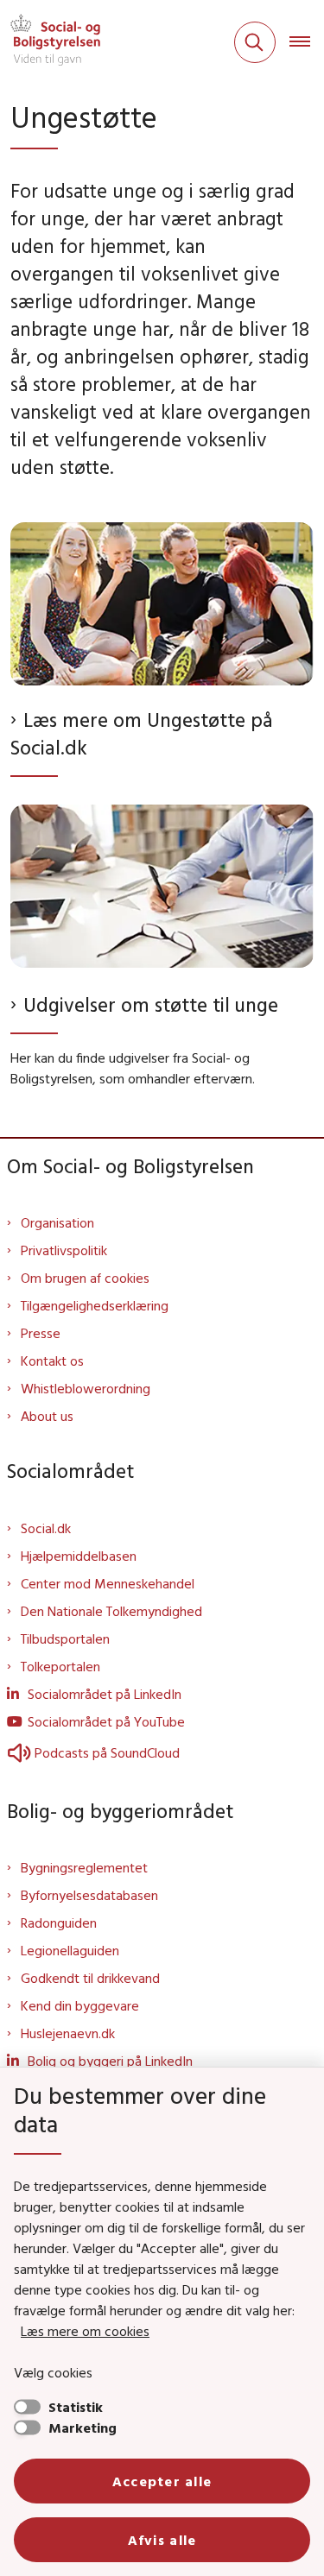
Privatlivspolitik (64, 1250)
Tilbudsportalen (65, 1638)
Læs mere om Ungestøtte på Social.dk (142, 733)
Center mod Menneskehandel (108, 1583)
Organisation (57, 1222)
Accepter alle (162, 2481)
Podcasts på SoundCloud (107, 1752)
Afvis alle (162, 2540)
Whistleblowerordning (86, 1388)
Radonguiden (59, 1923)
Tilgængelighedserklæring (95, 1305)
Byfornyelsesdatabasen (89, 1895)
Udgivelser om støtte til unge (151, 1004)
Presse (41, 1333)
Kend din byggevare (80, 2005)
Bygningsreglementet (84, 1867)
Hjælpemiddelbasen (79, 1556)
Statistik (76, 2407)
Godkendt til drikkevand (90, 1978)
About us (47, 1416)
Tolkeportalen (60, 1666)
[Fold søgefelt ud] (255, 42)
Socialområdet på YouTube (106, 1721)
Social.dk (46, 1528)
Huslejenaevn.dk (68, 2033)
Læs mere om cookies (85, 2331)
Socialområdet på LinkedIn (105, 1694)
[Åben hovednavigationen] (307, 42)
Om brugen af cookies (85, 1278)
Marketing (83, 2428)
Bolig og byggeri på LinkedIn (110, 2061)
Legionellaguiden (70, 1950)
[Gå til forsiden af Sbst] (50, 42)
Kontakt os (52, 1361)
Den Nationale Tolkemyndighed (111, 1611)
